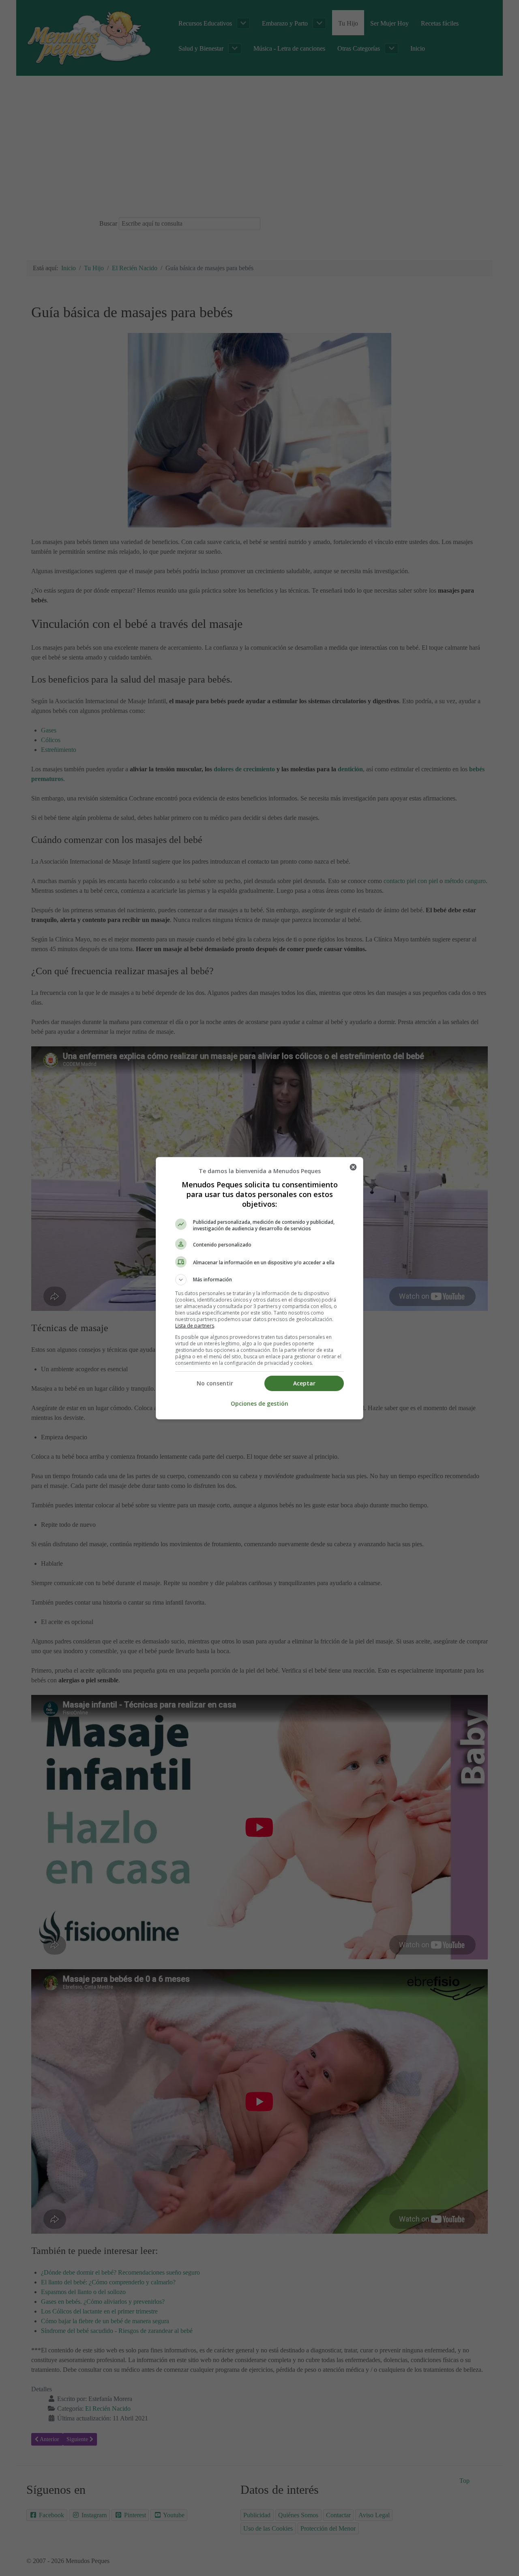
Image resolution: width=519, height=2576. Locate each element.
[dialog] (259, 1288)
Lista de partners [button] (195, 1326)
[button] (259, 1280)
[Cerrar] (353, 1167)
